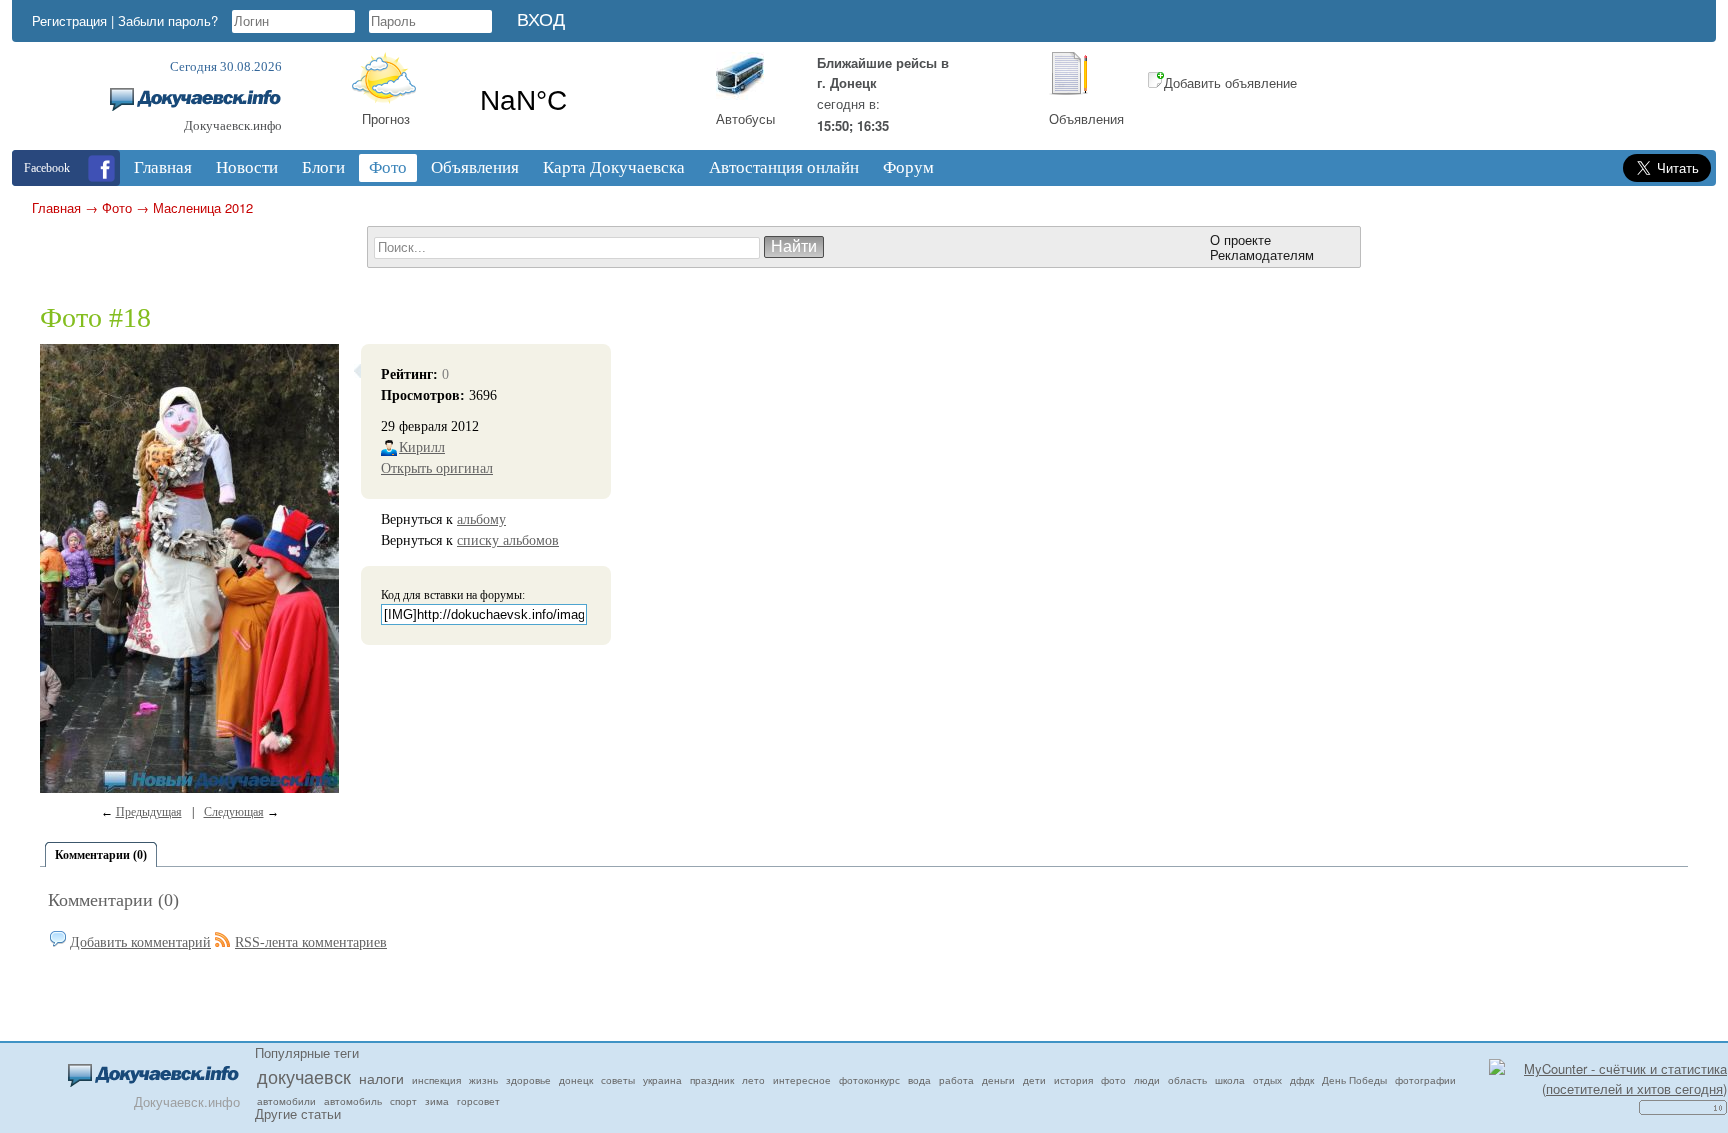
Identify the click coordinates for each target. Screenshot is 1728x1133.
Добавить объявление (1230, 82)
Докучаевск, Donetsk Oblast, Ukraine (582, 101)
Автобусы (745, 118)
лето (753, 1080)
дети (1034, 1080)
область (1187, 1080)
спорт (403, 1101)
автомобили (286, 1101)
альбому (481, 519)
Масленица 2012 (203, 207)
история (1073, 1080)
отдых (1267, 1080)
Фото (117, 207)
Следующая (234, 812)
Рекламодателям (1262, 254)
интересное (802, 1080)
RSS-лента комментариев (311, 942)
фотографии (1425, 1080)
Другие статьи (298, 1113)
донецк (576, 1080)
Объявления (1086, 118)
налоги (381, 1078)
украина (662, 1080)
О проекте (1240, 239)
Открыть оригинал (437, 468)
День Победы (1354, 1080)
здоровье (528, 1080)
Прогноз (386, 118)
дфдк (1302, 1080)
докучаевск (304, 1076)
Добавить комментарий (140, 942)
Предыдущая (149, 812)
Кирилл (422, 447)
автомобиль (353, 1101)
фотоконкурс (869, 1080)
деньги (998, 1080)
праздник (712, 1080)
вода (919, 1080)
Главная (56, 207)
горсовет (478, 1101)
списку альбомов (508, 540)
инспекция (436, 1080)
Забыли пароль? (168, 20)
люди (1147, 1080)
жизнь (483, 1080)
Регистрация (69, 20)
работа (956, 1080)
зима (437, 1101)
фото (1113, 1080)
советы (618, 1080)
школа (1230, 1080)
